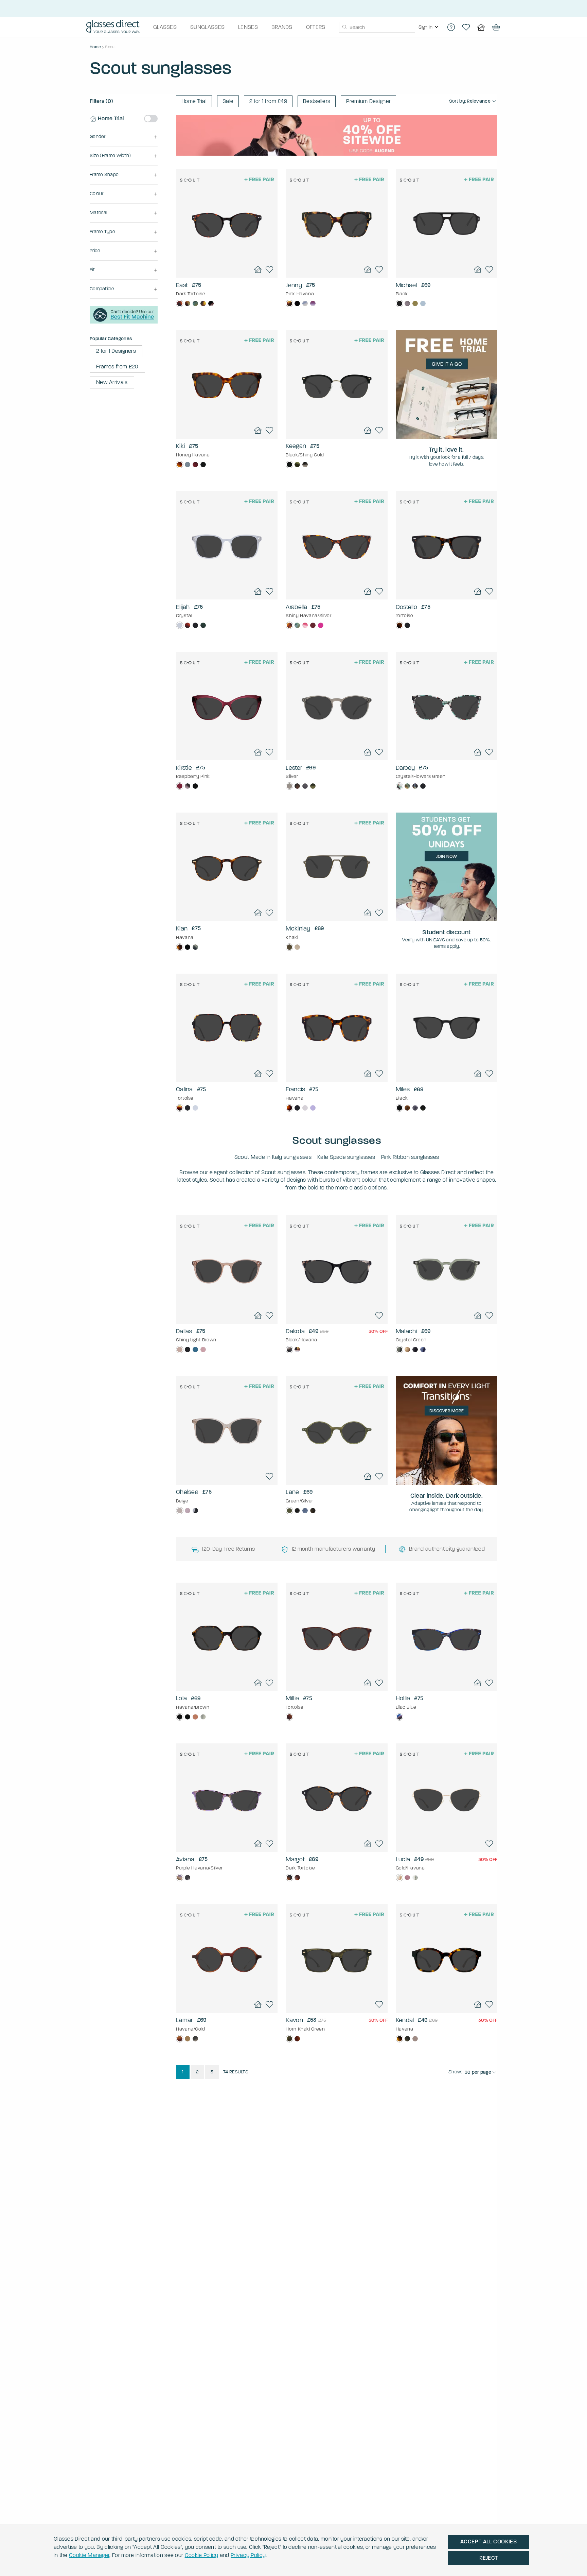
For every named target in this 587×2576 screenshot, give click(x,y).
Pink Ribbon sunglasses (410, 1157)
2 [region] (197, 2072)
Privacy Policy (248, 2555)
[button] (124, 137)
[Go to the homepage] (113, 27)
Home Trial (194, 101)
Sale (228, 101)
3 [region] (212, 2072)
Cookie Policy (202, 2555)
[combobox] (377, 27)
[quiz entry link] (124, 322)
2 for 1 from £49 (268, 101)
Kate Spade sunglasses (346, 1157)
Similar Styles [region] (227, 260)
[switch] (151, 119)
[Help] (451, 27)
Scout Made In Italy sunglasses (273, 1157)
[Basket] (496, 27)
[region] (429, 27)
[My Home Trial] (481, 27)
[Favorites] (466, 27)
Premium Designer (368, 101)
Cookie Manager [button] (89, 2555)
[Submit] (344, 27)
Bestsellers (317, 101)
